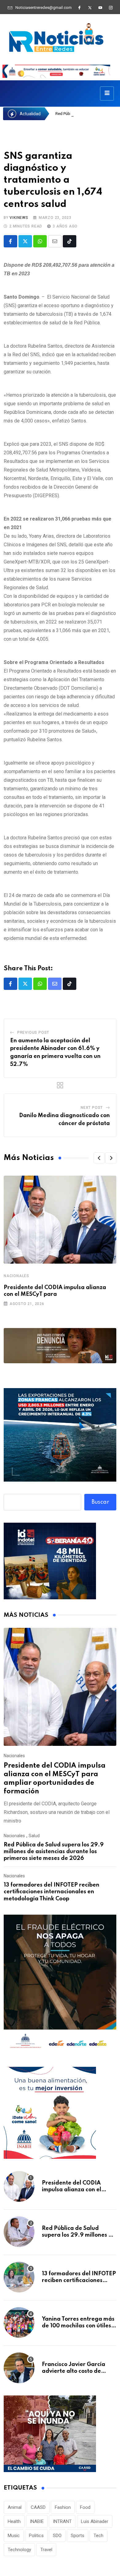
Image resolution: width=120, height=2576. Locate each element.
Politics (36, 2536)
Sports (78, 2536)
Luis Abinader (95, 2521)
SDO (57, 2536)
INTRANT (62, 2521)
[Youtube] (100, 8)
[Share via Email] (55, 241)
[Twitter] (90, 8)
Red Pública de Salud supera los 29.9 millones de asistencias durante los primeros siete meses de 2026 (54, 1852)
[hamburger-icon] (107, 93)
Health (14, 2521)
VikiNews (19, 218)
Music (14, 2536)
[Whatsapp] (40, 241)
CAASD (38, 2507)
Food (85, 2507)
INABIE (37, 2521)
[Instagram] (111, 8)
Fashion (63, 2507)
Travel (46, 2550)
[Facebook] (79, 8)
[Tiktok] (70, 241)
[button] (99, 1158)
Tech (98, 2536)
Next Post (92, 1108)
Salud (34, 1836)
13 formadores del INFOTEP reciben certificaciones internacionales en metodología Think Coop (52, 1892)
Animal (15, 2507)
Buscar (100, 1502)
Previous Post (33, 1032)
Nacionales (16, 1276)
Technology (19, 2550)
